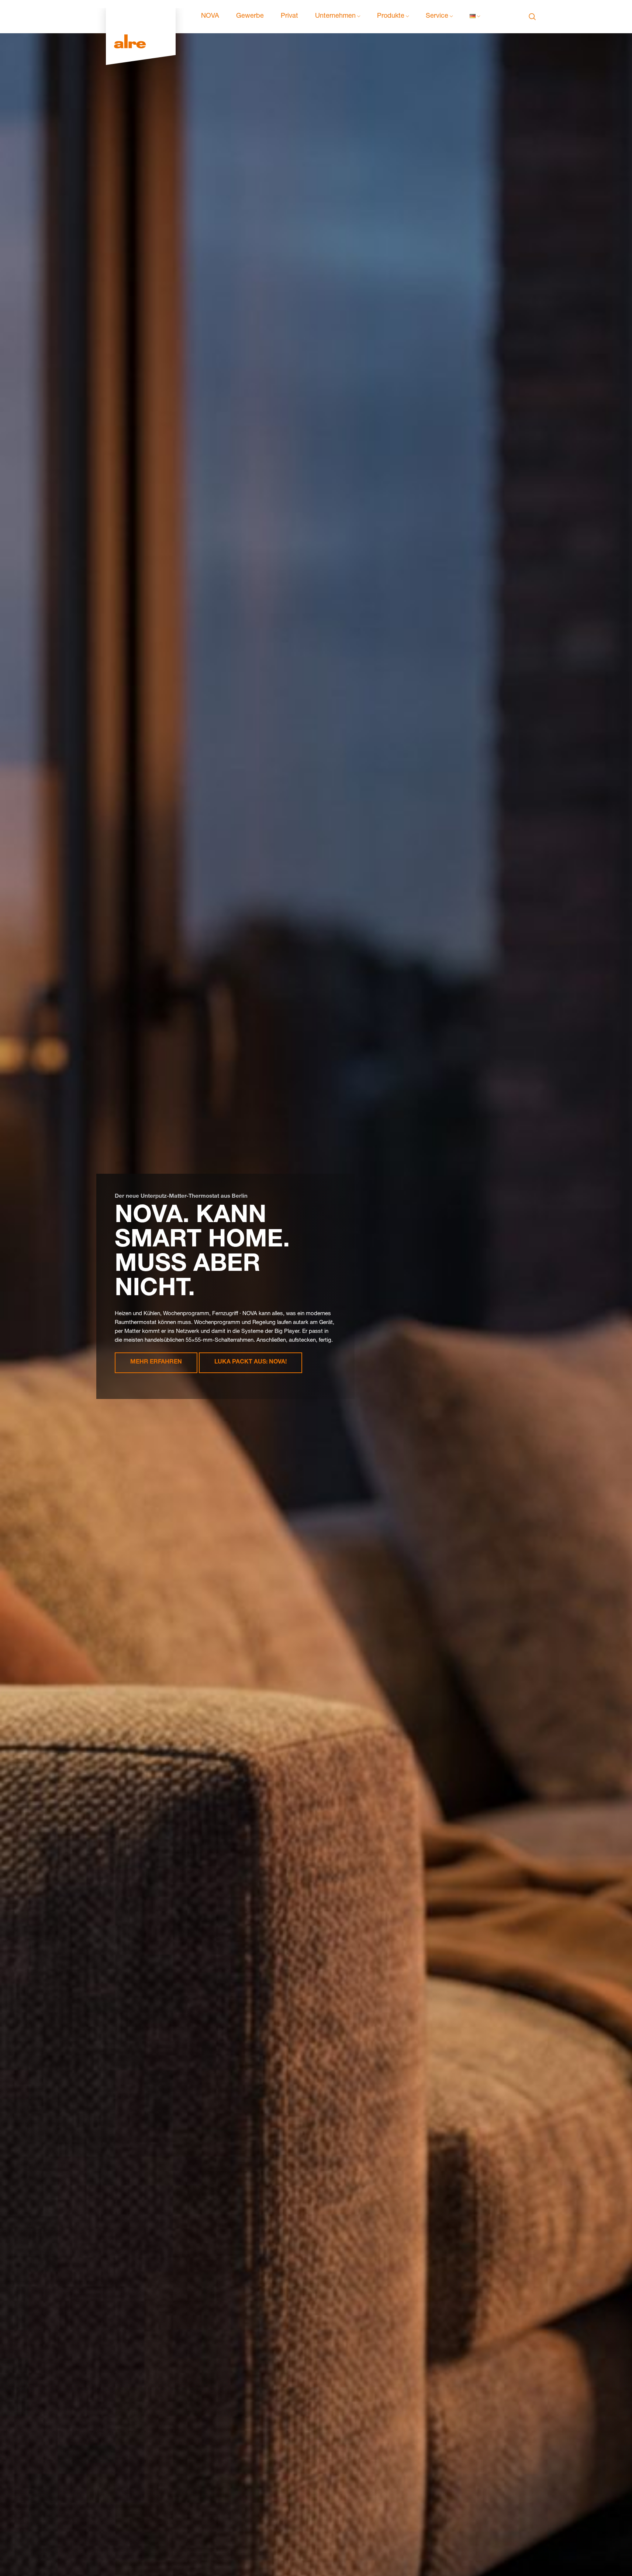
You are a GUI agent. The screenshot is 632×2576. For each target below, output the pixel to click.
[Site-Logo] (141, 17)
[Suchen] (532, 17)
